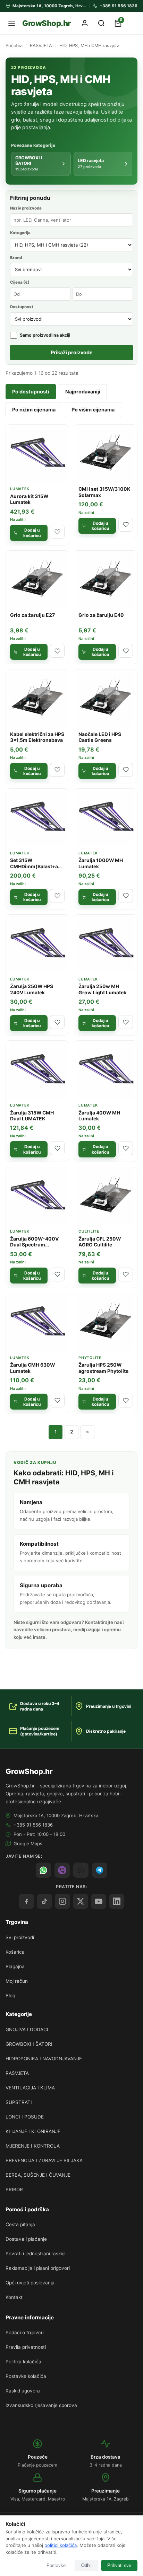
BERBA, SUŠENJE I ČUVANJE (38, 2175)
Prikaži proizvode (72, 352)
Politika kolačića (23, 2362)
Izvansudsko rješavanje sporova (41, 2405)
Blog (10, 1996)
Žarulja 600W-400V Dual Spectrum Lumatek (34, 1245)
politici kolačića (61, 2545)
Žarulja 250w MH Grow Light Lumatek (102, 989)
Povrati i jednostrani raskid (35, 2254)
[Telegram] (100, 1870)
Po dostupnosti (31, 392)
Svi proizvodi (20, 1937)
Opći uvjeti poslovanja (30, 2283)
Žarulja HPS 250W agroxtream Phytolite (103, 1368)
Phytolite (90, 1358)
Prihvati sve (119, 2565)
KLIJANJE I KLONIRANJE (33, 2131)
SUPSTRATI (19, 2102)
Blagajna (15, 1966)
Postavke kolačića (26, 2376)
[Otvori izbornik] (12, 23)
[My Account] (85, 23)
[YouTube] (99, 1901)
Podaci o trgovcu (25, 2333)
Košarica (15, 1952)
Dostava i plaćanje (26, 2239)
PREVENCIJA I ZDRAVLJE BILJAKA (44, 2160)
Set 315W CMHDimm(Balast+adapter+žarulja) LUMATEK (37, 869)
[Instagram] (62, 1901)
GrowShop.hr (47, 23)
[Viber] (62, 1870)
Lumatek (20, 489)
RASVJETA (41, 46)
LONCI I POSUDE (25, 2117)
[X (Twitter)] (81, 1901)
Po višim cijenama (93, 410)
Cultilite (89, 1231)
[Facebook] (26, 1901)
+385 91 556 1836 (33, 1825)
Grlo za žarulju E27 (32, 615)
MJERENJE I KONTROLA (33, 2146)
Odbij (86, 2565)
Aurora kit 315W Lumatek (29, 499)
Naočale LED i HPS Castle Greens (100, 737)
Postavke (56, 2565)
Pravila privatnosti (26, 2347)
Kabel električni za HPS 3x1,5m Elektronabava (37, 737)
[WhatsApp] (43, 1870)
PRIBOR (14, 2189)
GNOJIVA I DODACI (27, 2029)
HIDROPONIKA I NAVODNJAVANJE (44, 2059)
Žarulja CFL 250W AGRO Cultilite (100, 1242)
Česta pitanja (20, 2224)
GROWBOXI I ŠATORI (29, 2044)
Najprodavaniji (83, 392)
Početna (14, 46)
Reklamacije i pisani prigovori (38, 2268)
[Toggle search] (101, 23)
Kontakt (14, 2297)
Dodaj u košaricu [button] (32, 533)
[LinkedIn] (117, 1901)
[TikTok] (44, 1901)
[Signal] (81, 1870)
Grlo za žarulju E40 (101, 615)
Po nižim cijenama (34, 410)
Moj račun (17, 1981)
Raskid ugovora (23, 2391)
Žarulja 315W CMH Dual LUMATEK (32, 1116)
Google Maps (28, 1844)
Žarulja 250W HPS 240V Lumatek (32, 989)
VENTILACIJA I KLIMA (30, 2088)
